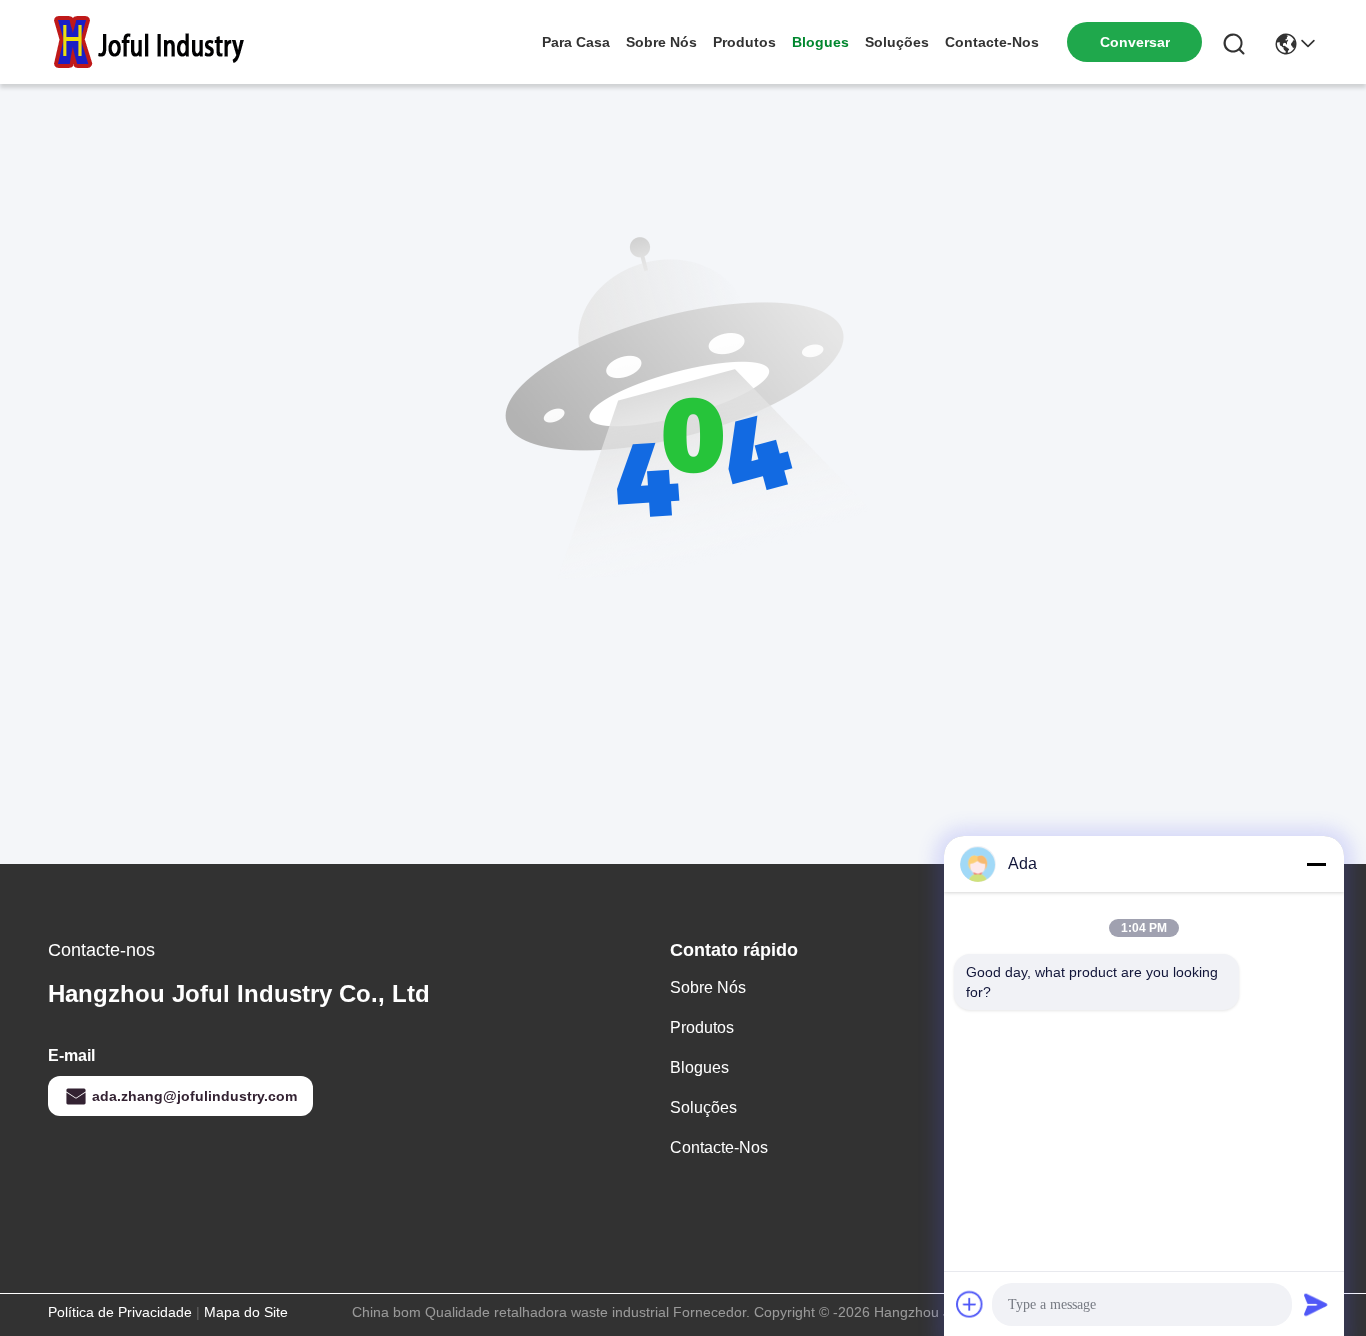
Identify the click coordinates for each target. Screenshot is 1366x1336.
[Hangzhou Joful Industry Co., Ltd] (158, 42)
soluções (897, 42)
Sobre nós (661, 42)
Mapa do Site (246, 1312)
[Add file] (970, 1304)
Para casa (576, 42)
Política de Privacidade (120, 1312)
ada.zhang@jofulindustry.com (194, 1096)
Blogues (820, 42)
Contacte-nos (992, 42)
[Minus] (1316, 864)
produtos (744, 42)
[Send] (1316, 1304)
